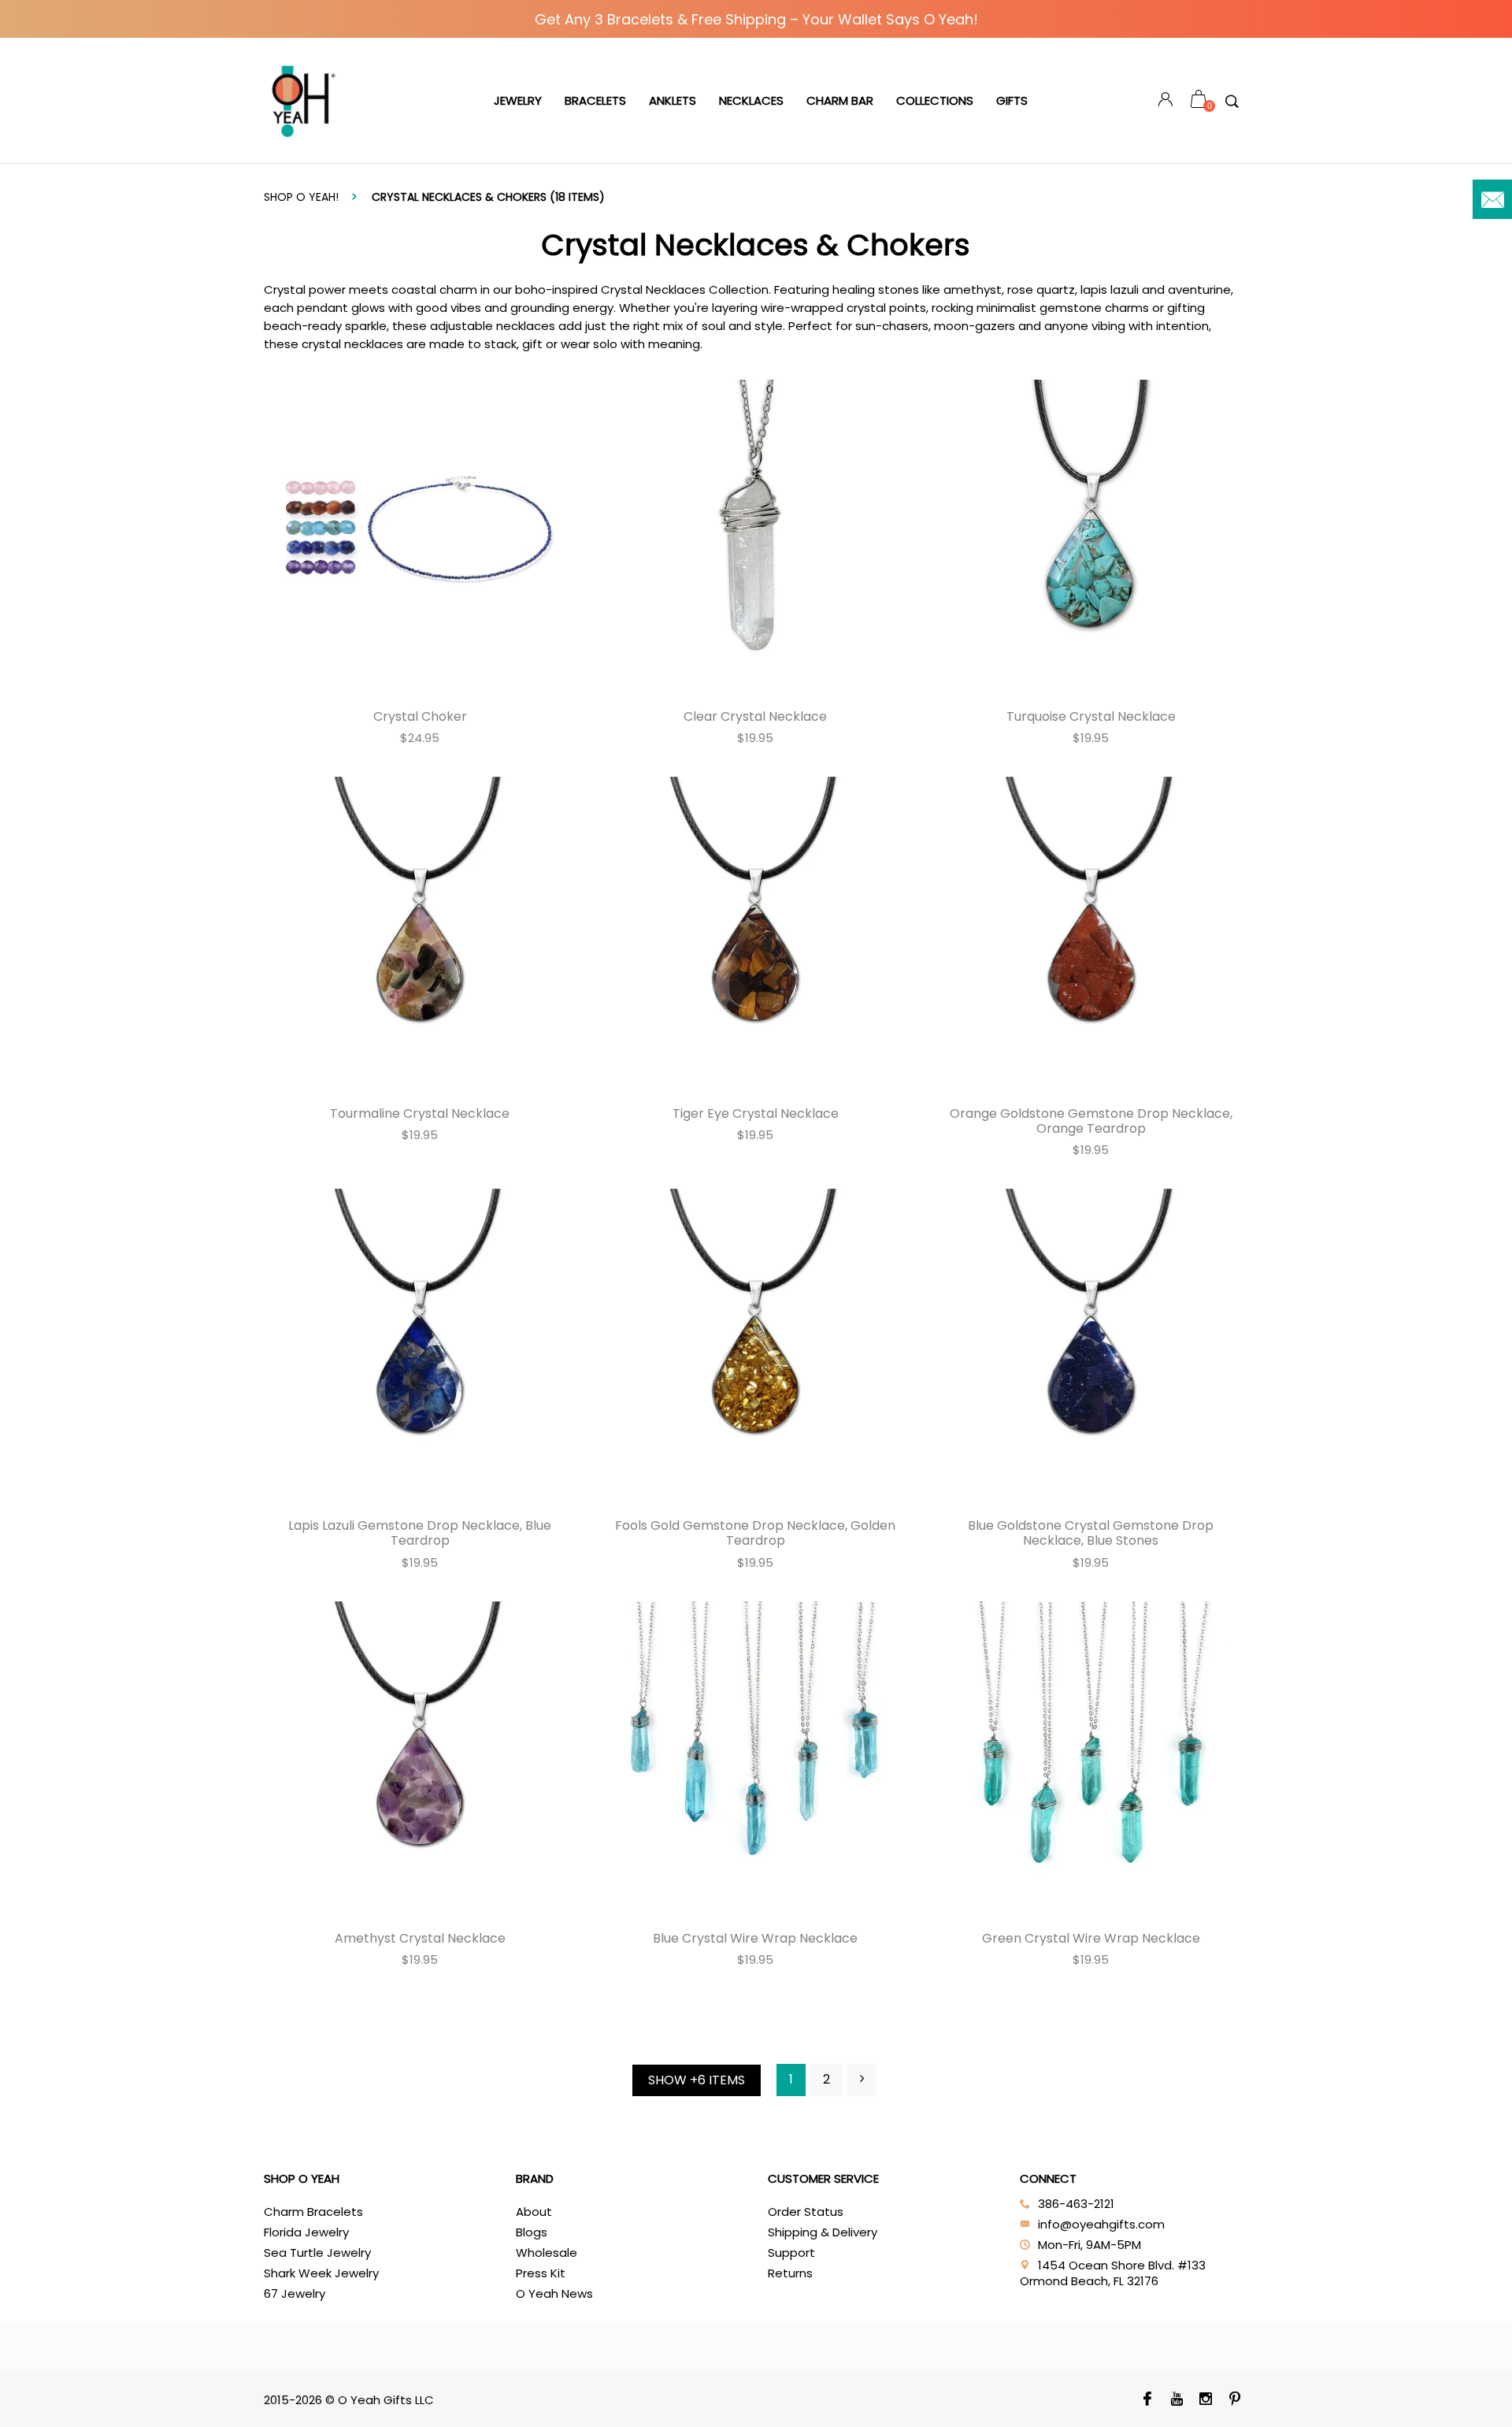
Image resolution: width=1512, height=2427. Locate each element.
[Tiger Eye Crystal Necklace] (755, 933)
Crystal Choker (420, 716)
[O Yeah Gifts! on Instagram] (1206, 2400)
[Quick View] (291, 396)
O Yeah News (554, 2293)
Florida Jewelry (306, 2232)
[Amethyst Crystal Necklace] (420, 1757)
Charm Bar (840, 100)
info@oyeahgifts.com (1101, 2224)
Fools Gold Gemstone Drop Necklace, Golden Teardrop (755, 1533)
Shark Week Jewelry (321, 2273)
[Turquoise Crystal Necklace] (1091, 536)
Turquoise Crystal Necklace (1091, 716)
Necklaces (751, 100)
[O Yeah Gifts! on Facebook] (1148, 2400)
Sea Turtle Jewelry (317, 2253)
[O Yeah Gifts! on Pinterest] (1235, 2400)
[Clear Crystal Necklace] (755, 535)
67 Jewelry (295, 2293)
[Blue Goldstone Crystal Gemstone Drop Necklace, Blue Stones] (1091, 1345)
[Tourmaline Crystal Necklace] (420, 933)
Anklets (673, 100)
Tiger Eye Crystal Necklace (756, 1113)
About (534, 2212)
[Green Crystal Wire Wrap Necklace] (1091, 1757)
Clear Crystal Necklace (755, 716)
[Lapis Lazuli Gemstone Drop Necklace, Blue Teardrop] (420, 1345)
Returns (790, 2273)
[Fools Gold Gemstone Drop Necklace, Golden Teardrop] (755, 1345)
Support (791, 2253)
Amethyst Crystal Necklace (420, 1938)
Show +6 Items (697, 2080)
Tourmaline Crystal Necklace (420, 1113)
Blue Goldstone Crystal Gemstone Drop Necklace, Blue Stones (1091, 1533)
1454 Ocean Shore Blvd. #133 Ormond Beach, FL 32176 (1113, 2273)
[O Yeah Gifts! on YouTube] (1177, 2400)
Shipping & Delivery (823, 2232)
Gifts (1012, 100)
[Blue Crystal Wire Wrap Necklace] (755, 1757)
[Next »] (862, 2080)
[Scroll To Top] (1469, 2286)
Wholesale (547, 2253)
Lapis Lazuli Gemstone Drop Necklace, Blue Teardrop (420, 1533)
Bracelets (595, 100)
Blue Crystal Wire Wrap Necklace (755, 1938)
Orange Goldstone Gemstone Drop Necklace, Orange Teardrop (1091, 1121)
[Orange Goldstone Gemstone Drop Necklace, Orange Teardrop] (1091, 933)
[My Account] (1165, 101)
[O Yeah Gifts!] (303, 101)
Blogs (532, 2232)
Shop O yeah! (301, 197)
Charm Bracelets (313, 2212)
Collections (935, 100)
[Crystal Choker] (420, 535)
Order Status (806, 2212)
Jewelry (518, 100)
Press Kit (541, 2273)
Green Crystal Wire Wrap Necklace (1091, 1938)
